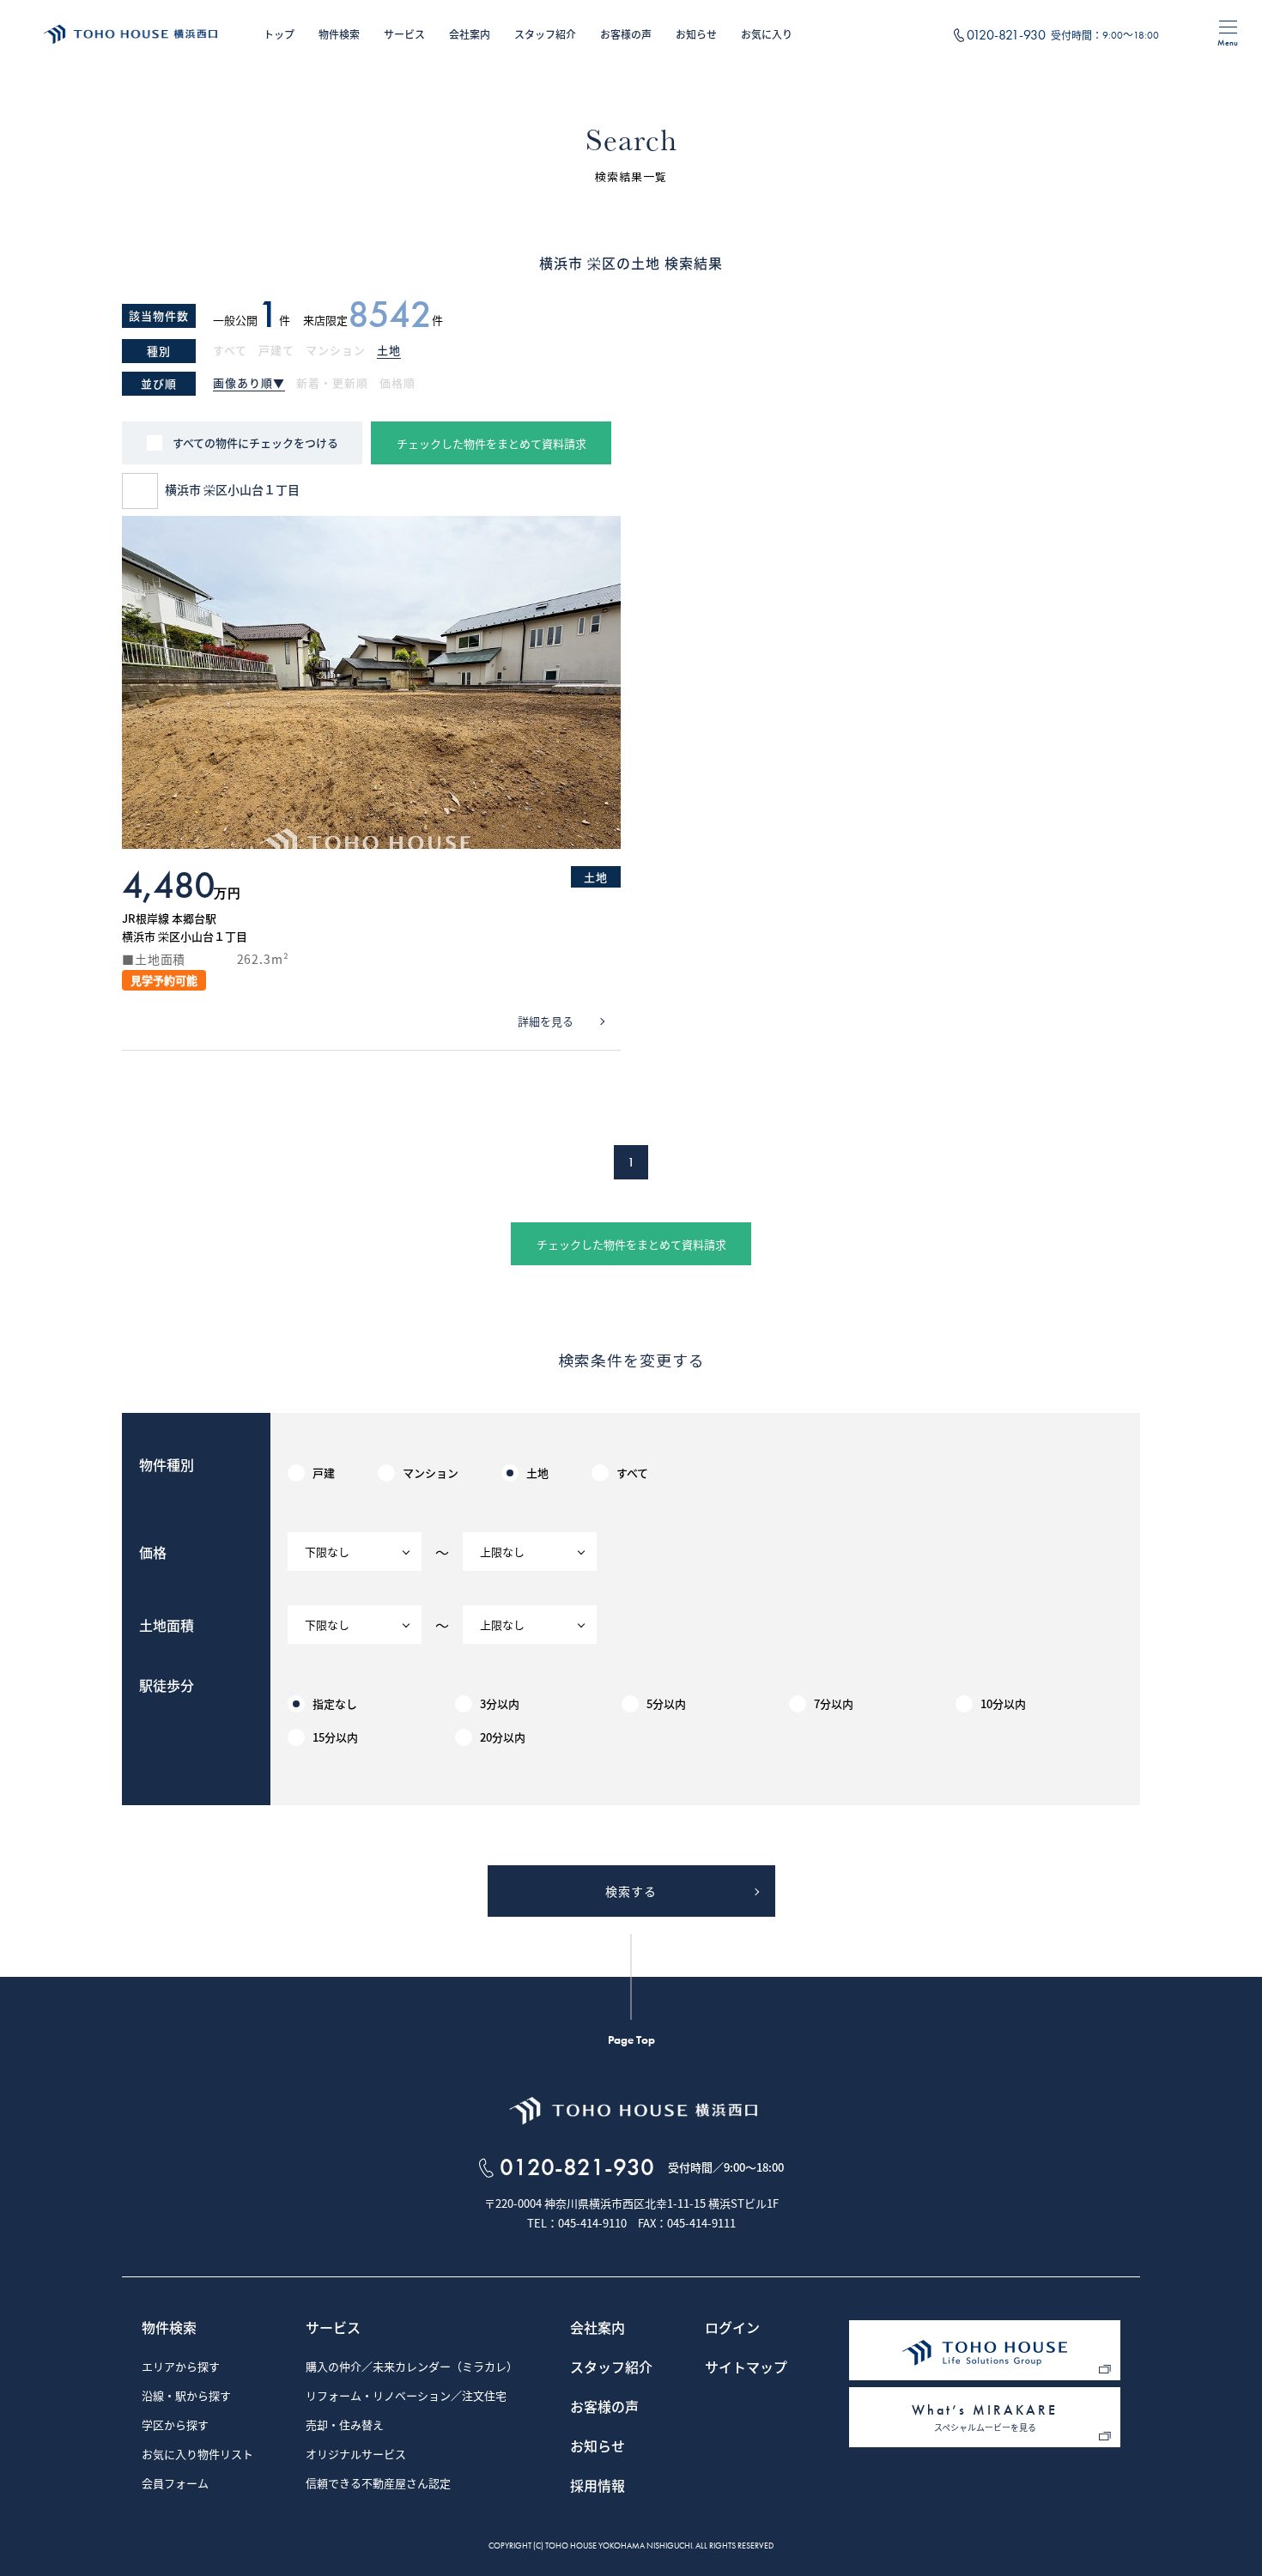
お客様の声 (626, 34)
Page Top (631, 2040)
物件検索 (339, 34)
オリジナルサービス (356, 2455)
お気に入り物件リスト (197, 2455)
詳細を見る (546, 1021)
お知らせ (696, 34)
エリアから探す (181, 2367)
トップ (279, 34)
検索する (631, 1891)
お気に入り (767, 34)
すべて (230, 351)
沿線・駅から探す (186, 2397)
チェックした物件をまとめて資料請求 (491, 443)
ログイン (732, 2329)
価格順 (397, 384)
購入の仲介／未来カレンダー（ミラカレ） (412, 2367)
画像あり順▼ (249, 384)
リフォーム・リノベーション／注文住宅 (406, 2397)
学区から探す (175, 2426)
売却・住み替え (345, 2426)
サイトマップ (746, 2368)
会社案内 (470, 34)
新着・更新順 (332, 384)
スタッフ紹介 (545, 34)
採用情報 (598, 2487)
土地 (389, 351)
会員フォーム (175, 2484)
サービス (404, 34)
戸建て (276, 351)
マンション (336, 351)
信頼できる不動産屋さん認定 (378, 2484)
